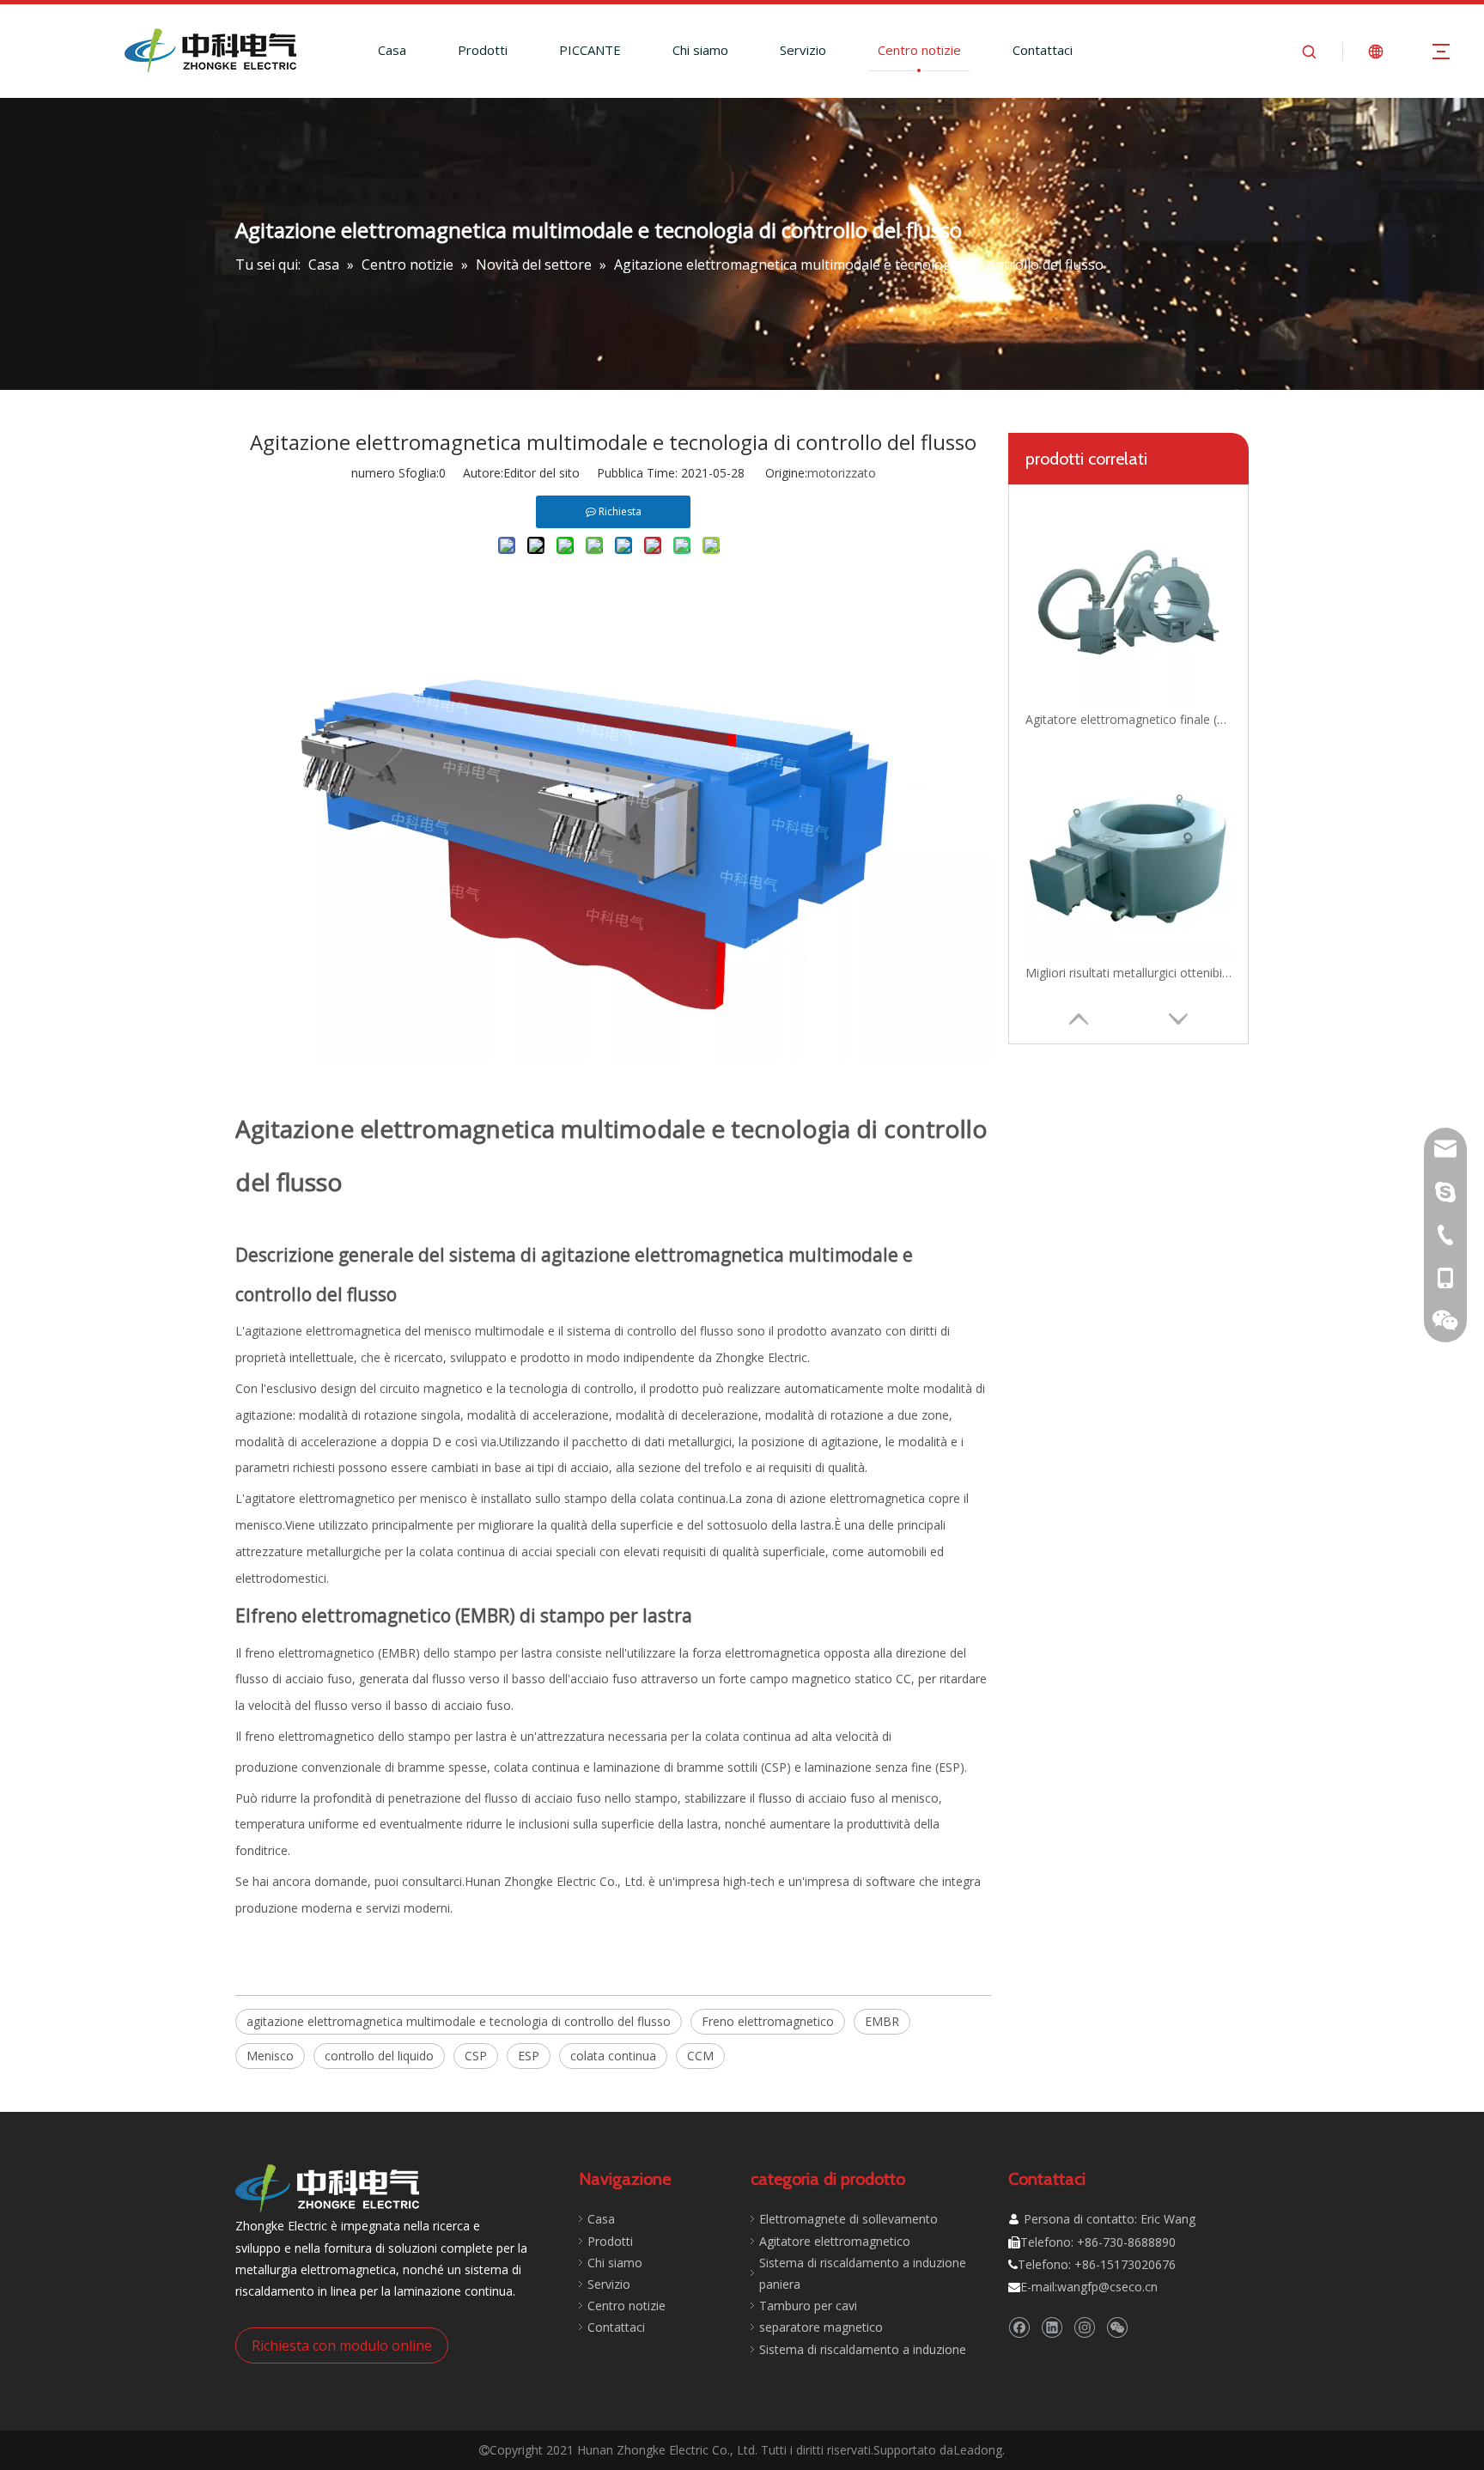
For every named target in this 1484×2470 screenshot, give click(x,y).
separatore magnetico (821, 2327)
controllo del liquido (379, 2056)
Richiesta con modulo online (342, 2345)
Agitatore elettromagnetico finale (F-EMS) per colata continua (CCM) (1128, 719)
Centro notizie (919, 50)
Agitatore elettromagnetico (835, 2241)
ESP (529, 2056)
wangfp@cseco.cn (1107, 2287)
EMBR (882, 2021)
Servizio (803, 50)
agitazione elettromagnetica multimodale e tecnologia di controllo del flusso (459, 2021)
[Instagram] (1084, 2327)
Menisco (270, 2056)
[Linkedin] (1052, 2327)
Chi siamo (700, 50)
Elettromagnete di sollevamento (848, 2219)
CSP (476, 2056)
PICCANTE (590, 50)
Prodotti (483, 50)
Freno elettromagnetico (768, 2021)
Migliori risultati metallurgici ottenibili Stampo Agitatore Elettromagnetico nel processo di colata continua (1128, 973)
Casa (392, 50)
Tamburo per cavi (808, 2306)
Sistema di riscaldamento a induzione (863, 2349)
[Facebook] (1019, 2327)
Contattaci (1043, 50)
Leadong (978, 2450)
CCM (700, 2056)
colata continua (613, 2056)
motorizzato (842, 473)
